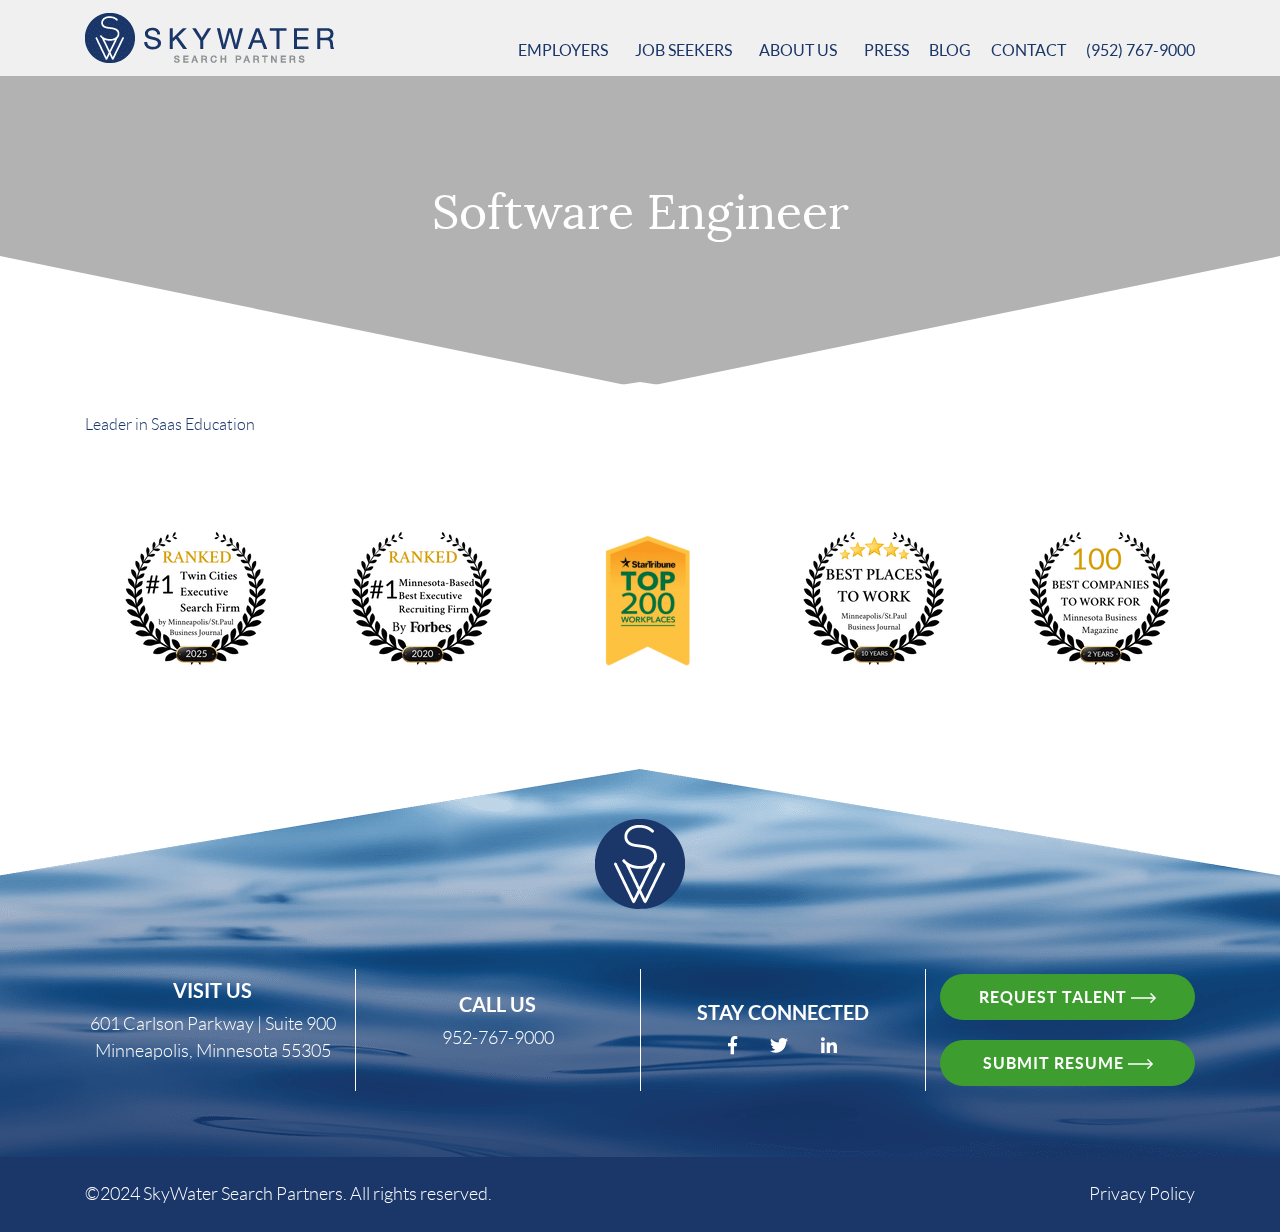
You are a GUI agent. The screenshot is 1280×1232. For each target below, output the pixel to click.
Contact (1028, 50)
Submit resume (1055, 1063)
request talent (1055, 997)
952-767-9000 (498, 1038)
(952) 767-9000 (1140, 50)
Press (886, 50)
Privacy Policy (1142, 1194)
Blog (950, 50)
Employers (564, 50)
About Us (799, 50)
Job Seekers (685, 50)
